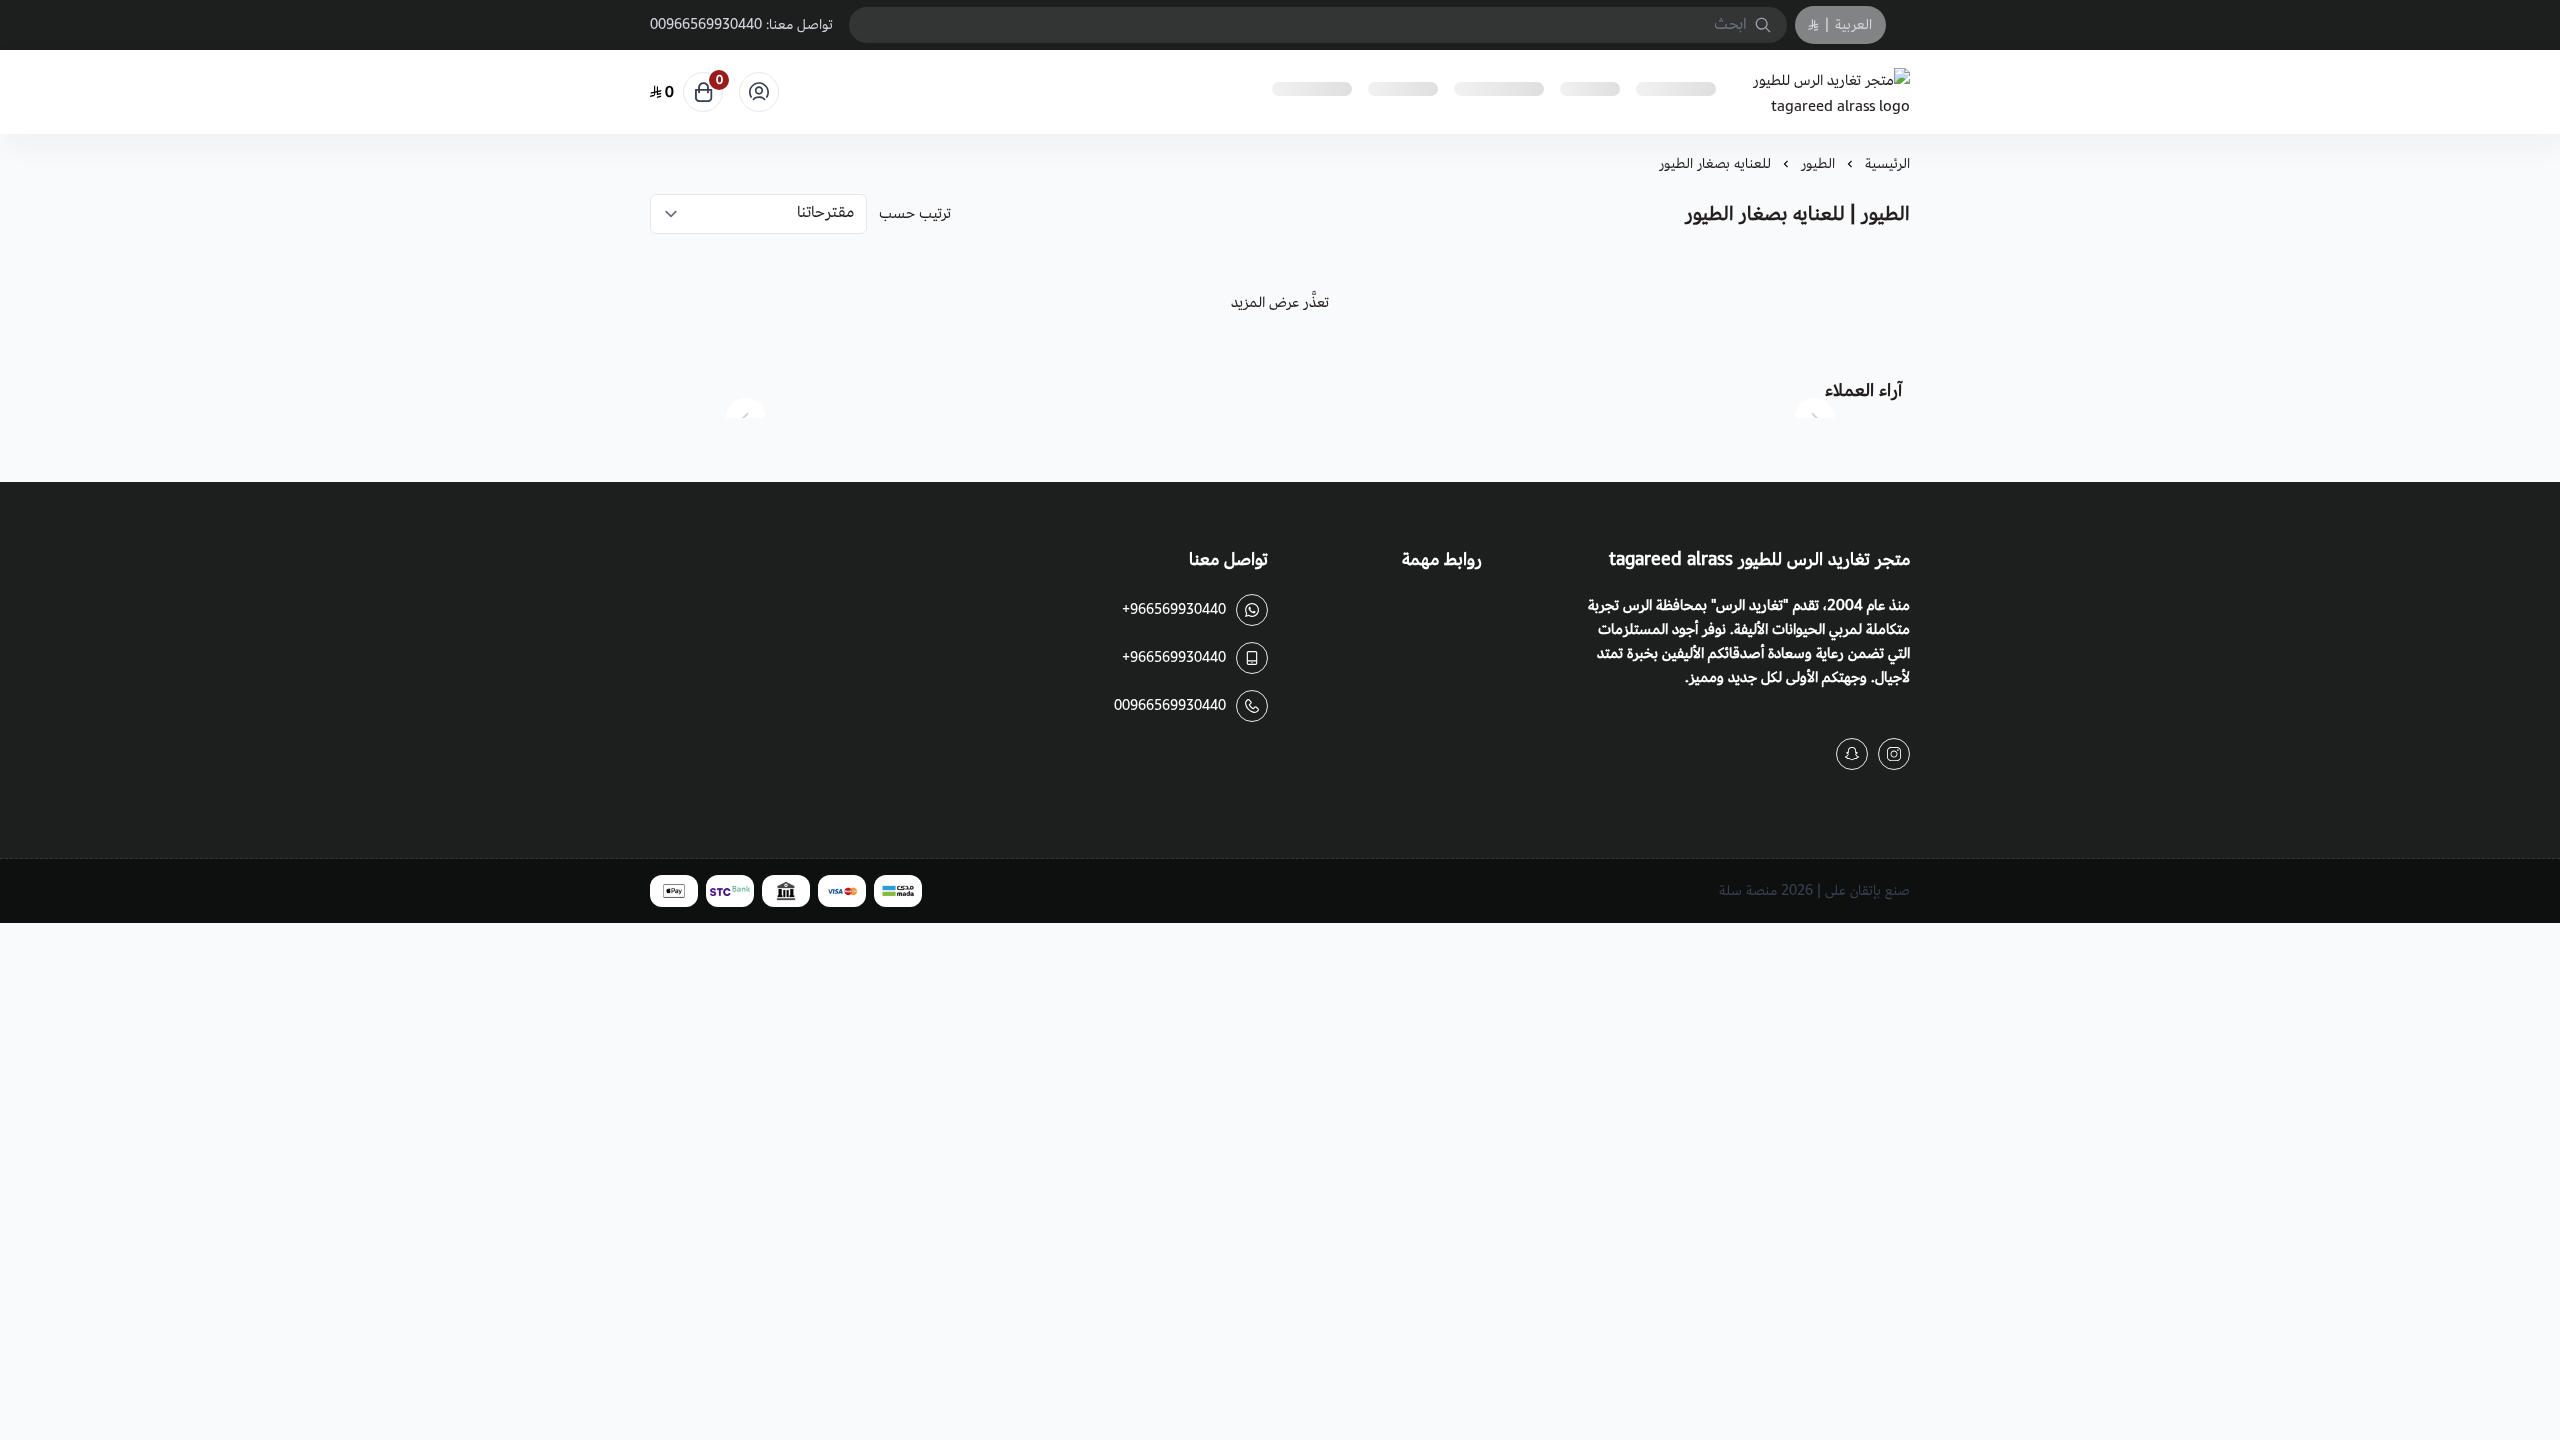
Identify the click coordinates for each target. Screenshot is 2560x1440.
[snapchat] (1852, 754)
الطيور (1818, 163)
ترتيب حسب (915, 213)
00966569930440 (706, 24)
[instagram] (1894, 754)
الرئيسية (1887, 163)
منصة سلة (1748, 890)
